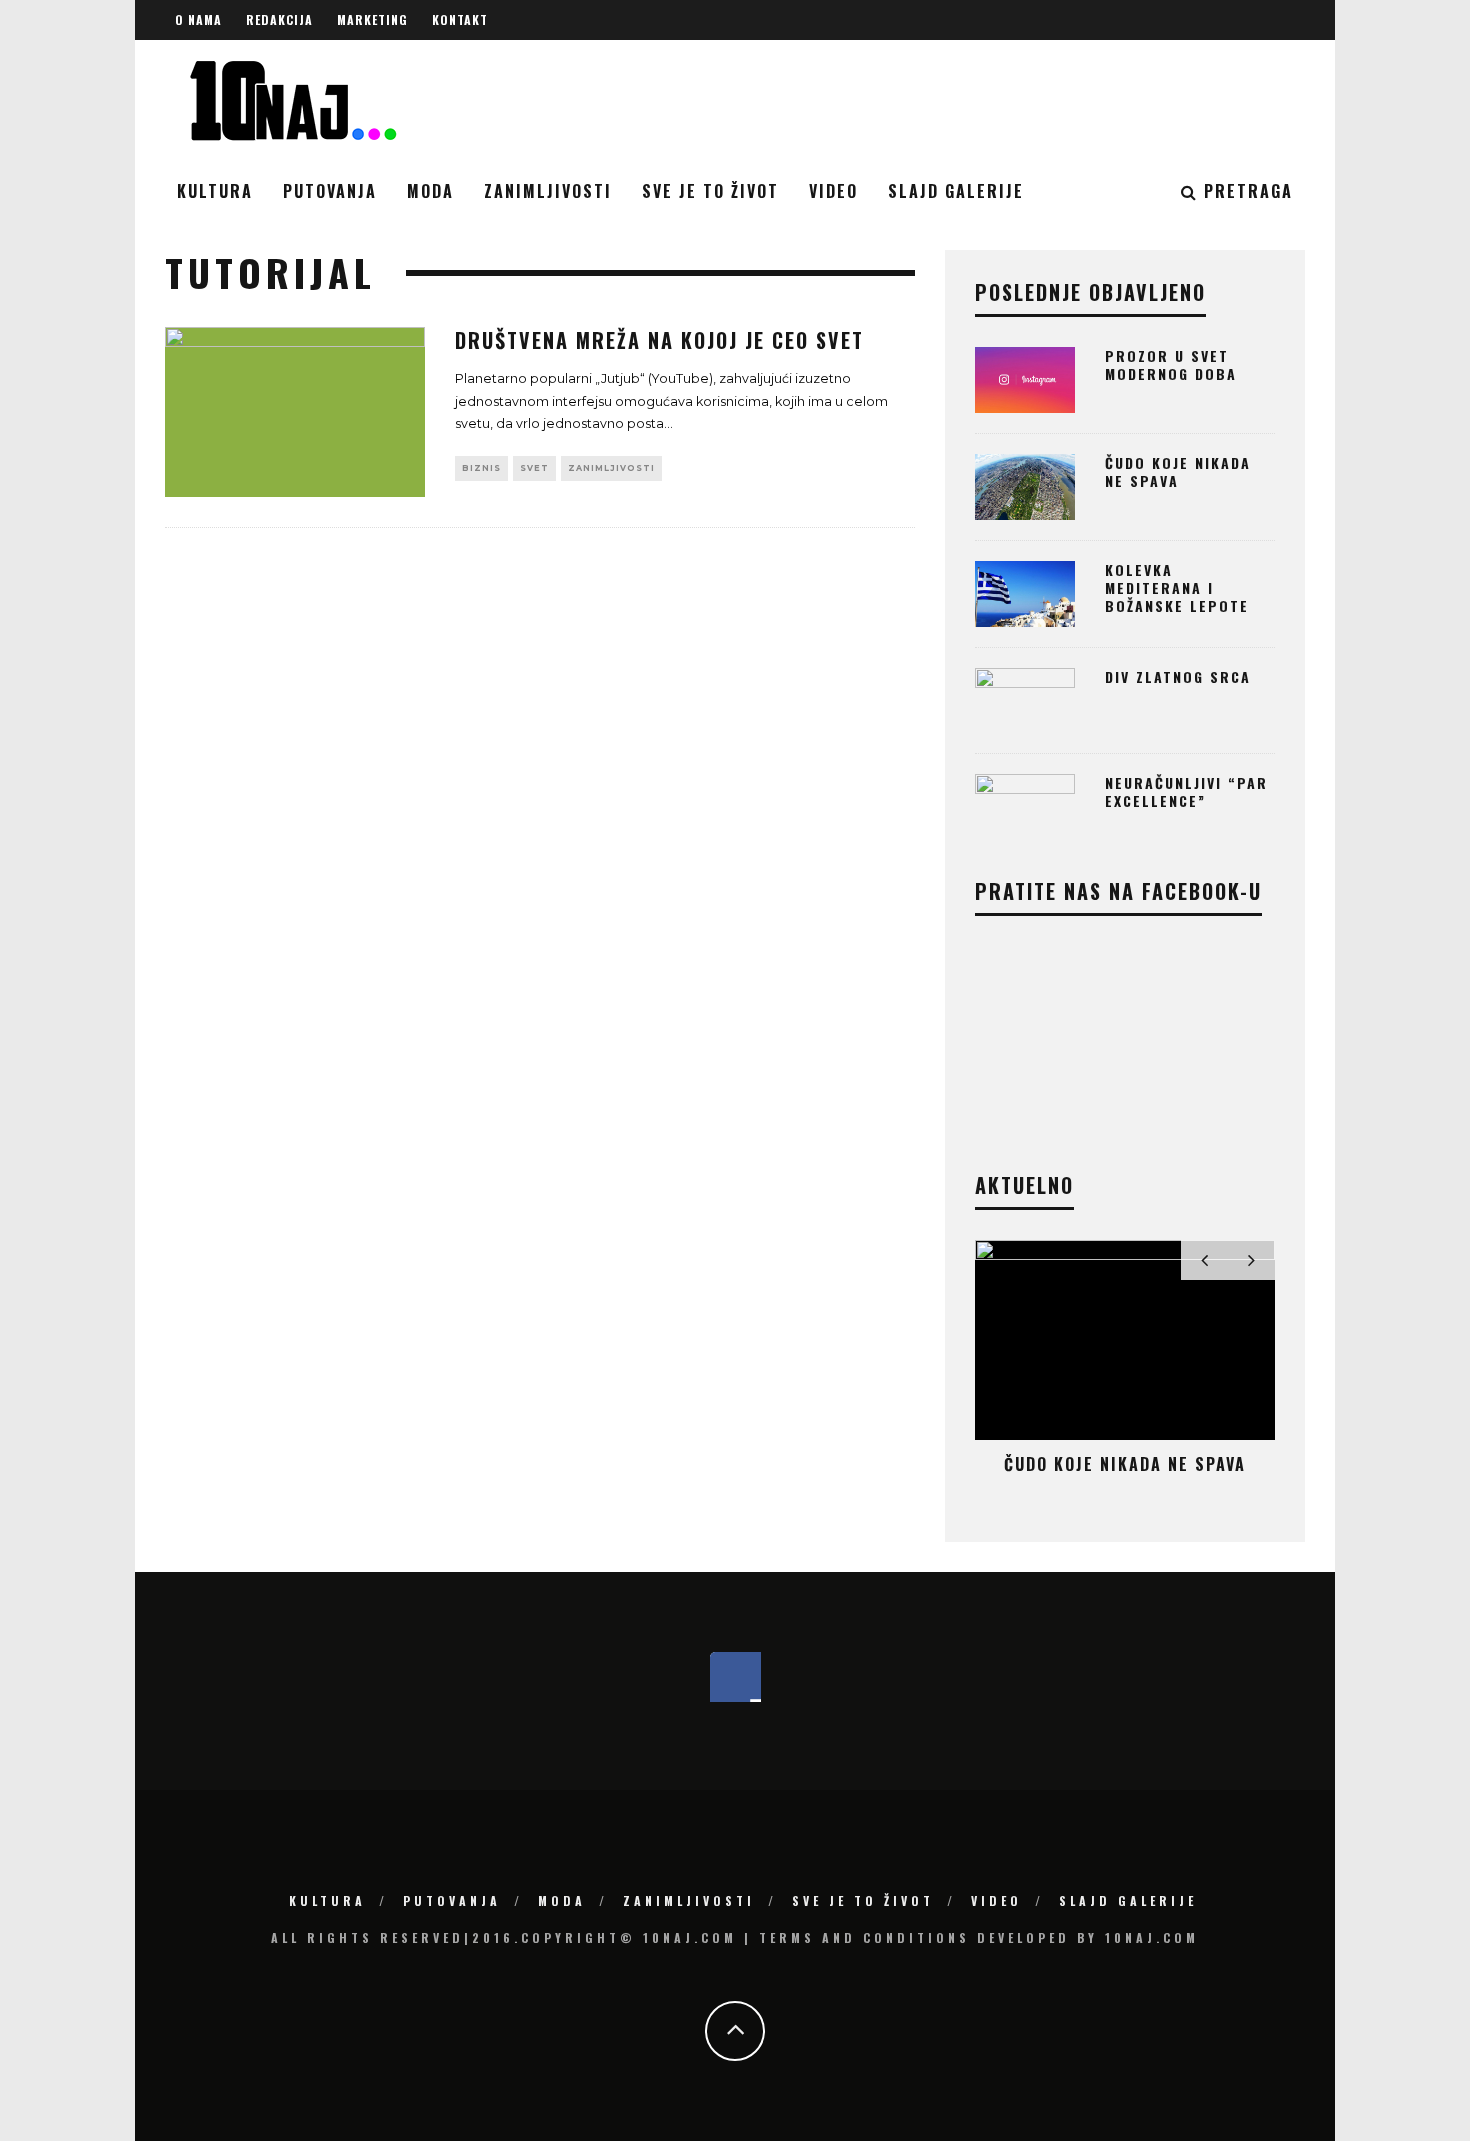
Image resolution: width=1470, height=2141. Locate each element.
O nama (198, 19)
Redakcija (279, 19)
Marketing (372, 19)
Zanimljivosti (548, 191)
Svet (534, 468)
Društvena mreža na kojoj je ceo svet (659, 340)
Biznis (481, 468)
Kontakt (460, 19)
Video (833, 191)
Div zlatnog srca (1178, 676)
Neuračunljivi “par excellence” (1186, 791)
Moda (430, 191)
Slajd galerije (956, 191)
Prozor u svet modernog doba (1171, 364)
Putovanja (330, 191)
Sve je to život (710, 191)
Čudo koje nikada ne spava (1178, 471)
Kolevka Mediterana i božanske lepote (1177, 587)
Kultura (215, 191)
